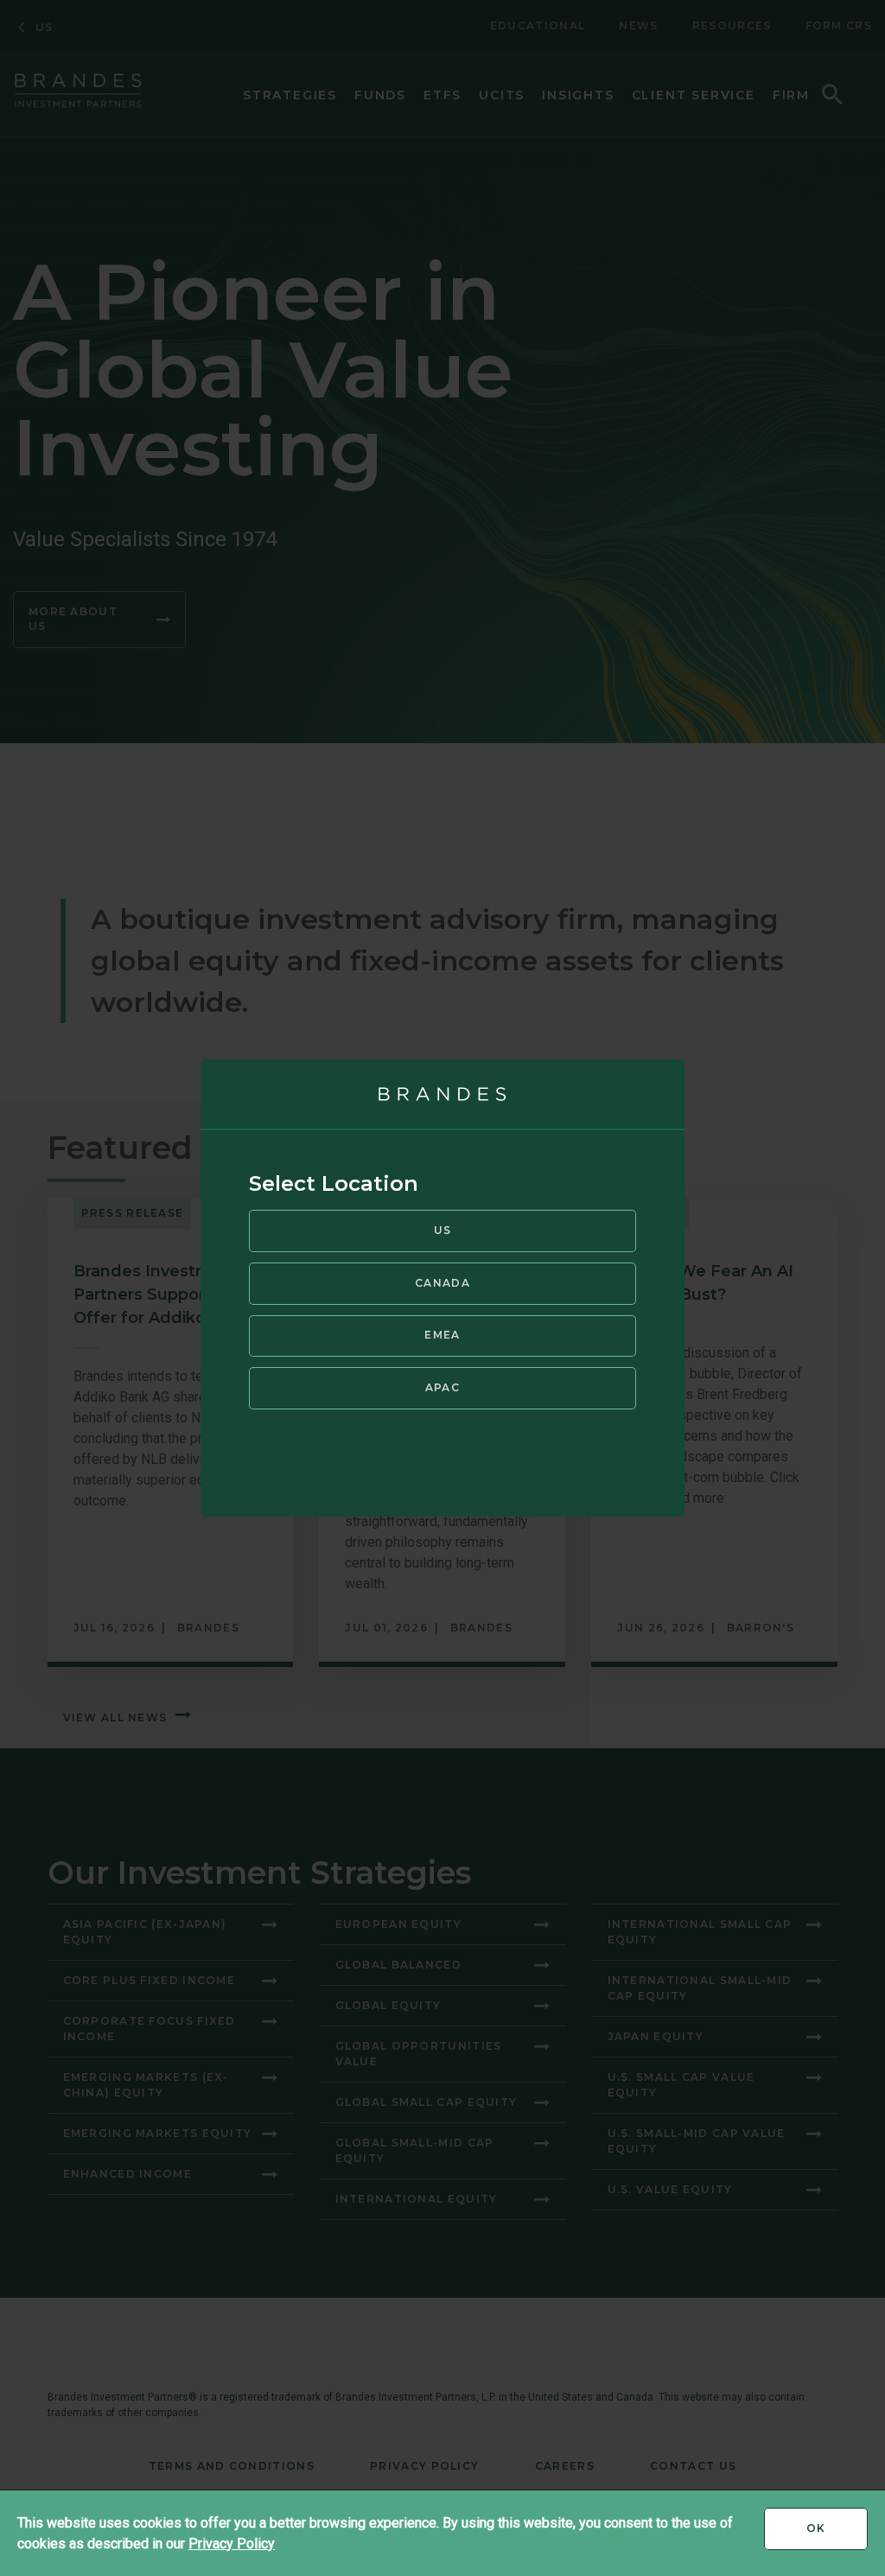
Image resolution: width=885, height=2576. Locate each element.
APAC (442, 1387)
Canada (442, 1283)
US (443, 1230)
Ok (837, 2535)
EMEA (442, 1335)
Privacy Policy (232, 2544)
